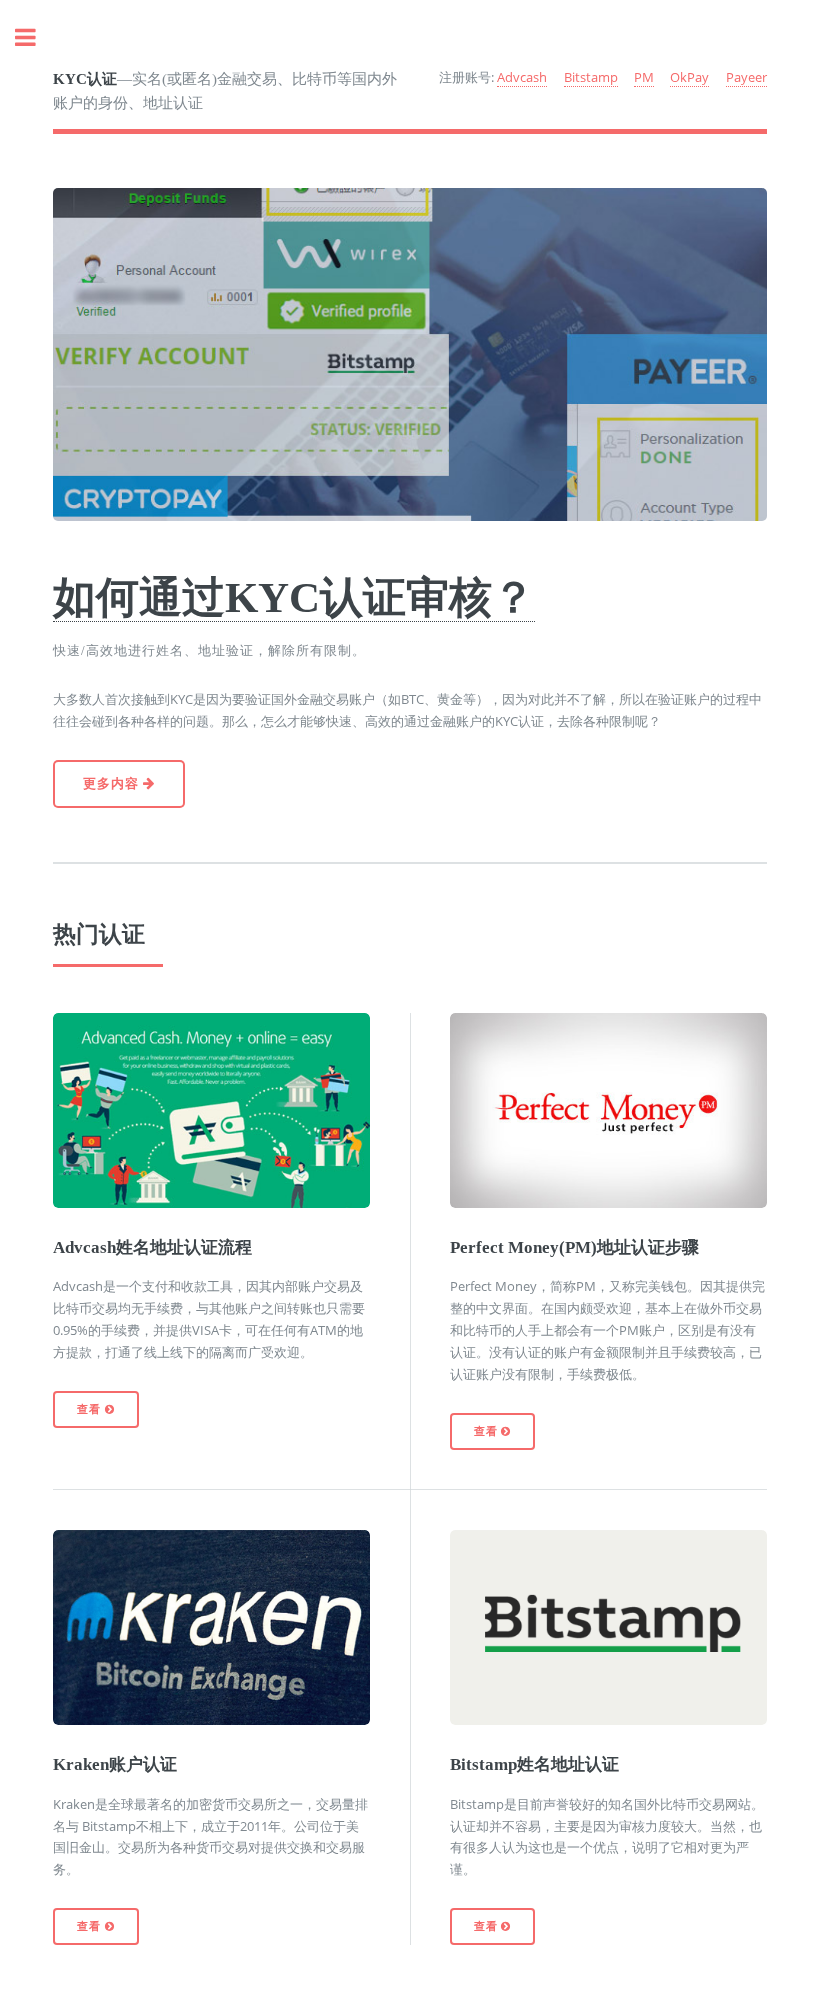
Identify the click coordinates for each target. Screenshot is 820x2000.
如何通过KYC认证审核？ (294, 597)
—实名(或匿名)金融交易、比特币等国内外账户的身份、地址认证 (225, 91)
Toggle (36, 37)
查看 (90, 1409)
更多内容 (113, 783)
